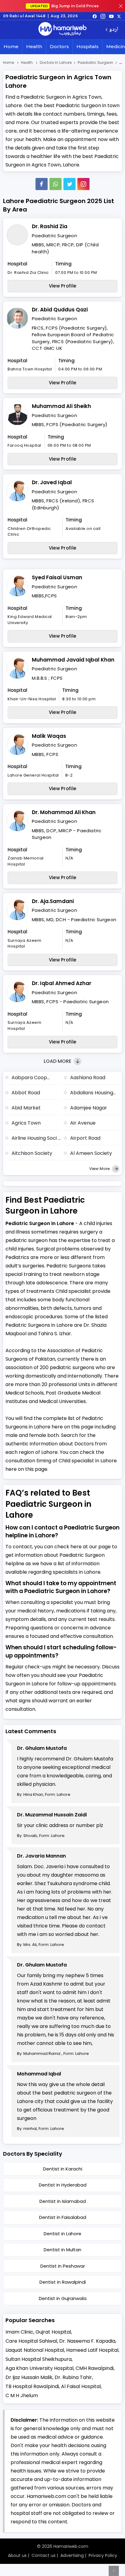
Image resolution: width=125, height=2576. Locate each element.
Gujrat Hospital (53, 2332)
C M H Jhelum (22, 2395)
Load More (58, 1061)
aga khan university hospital (39, 2368)
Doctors (59, 46)
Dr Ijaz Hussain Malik (29, 2377)
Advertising (72, 2555)
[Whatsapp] (56, 184)
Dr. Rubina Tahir (73, 2377)
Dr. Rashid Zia (50, 226)
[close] (121, 6)
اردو (114, 30)
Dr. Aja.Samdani (53, 901)
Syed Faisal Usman (57, 577)
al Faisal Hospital (81, 2386)
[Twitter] (69, 184)
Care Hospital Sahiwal (31, 2341)
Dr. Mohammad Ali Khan (64, 812)
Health (34, 46)
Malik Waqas (49, 736)
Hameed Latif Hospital (92, 2350)
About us (17, 2555)
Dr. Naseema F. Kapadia (87, 2341)
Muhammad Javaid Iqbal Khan (73, 660)
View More (100, 1169)
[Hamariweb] (62, 30)
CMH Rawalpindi (95, 2368)
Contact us (44, 2555)
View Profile (63, 286)
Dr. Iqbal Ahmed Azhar (62, 983)
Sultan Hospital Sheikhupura (39, 2359)
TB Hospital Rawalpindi (32, 2386)
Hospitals (88, 46)
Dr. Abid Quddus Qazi (60, 310)
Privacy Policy (103, 2555)
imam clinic (19, 2332)
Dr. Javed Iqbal (52, 482)
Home (11, 46)
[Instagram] (103, 16)
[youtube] (111, 16)
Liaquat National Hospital (35, 2350)
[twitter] (119, 16)
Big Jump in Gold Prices (65, 6)
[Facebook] (42, 184)
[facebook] (95, 16)
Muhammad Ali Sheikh (61, 406)
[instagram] (83, 184)
